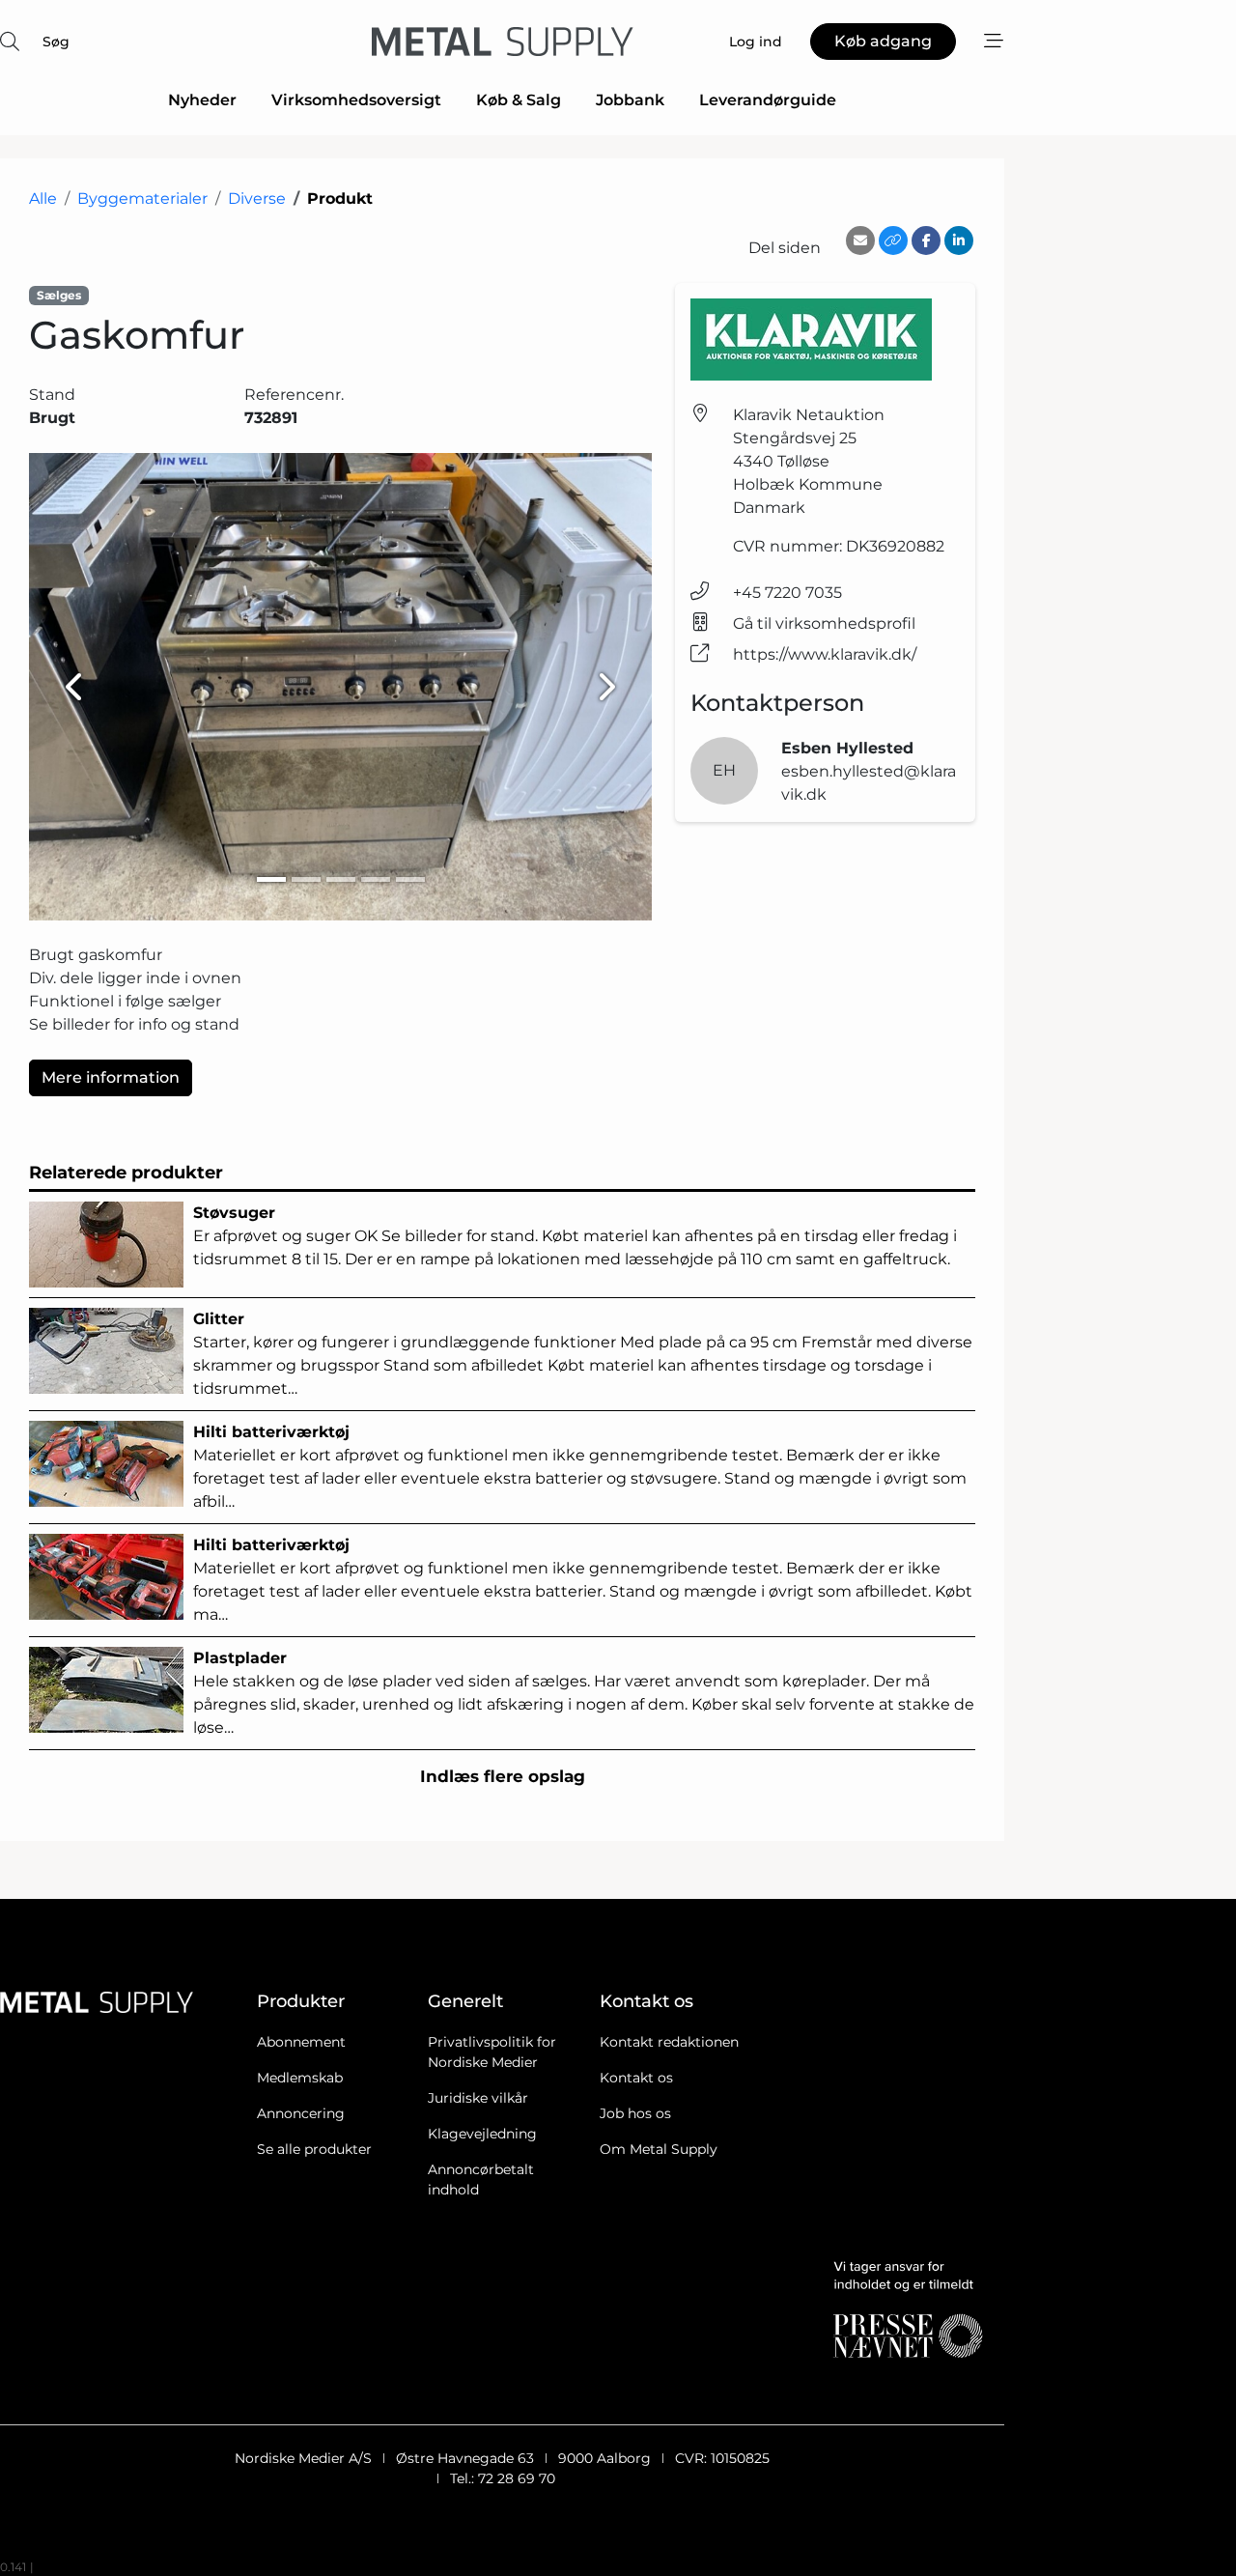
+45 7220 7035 (787, 593)
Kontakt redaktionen (669, 2042)
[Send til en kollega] (860, 241)
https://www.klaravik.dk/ (825, 654)
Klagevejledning (482, 2134)
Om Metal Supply (659, 2149)
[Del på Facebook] (926, 241)
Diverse (257, 198)
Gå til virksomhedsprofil (824, 623)
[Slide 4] (376, 879)
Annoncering (301, 2113)
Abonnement (301, 2042)
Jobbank (630, 100)
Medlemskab (300, 2078)
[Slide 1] (271, 879)
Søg (56, 42)
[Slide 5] (410, 879)
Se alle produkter (314, 2149)
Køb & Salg (519, 100)
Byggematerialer (142, 198)
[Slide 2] (306, 879)
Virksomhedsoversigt (356, 100)
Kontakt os (636, 2078)
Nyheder (202, 100)
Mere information (111, 1077)
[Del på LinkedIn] (959, 241)
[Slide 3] (341, 879)
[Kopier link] (893, 241)
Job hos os (635, 2113)
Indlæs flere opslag (503, 1776)
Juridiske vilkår (478, 2098)
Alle (43, 198)
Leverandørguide (768, 100)
